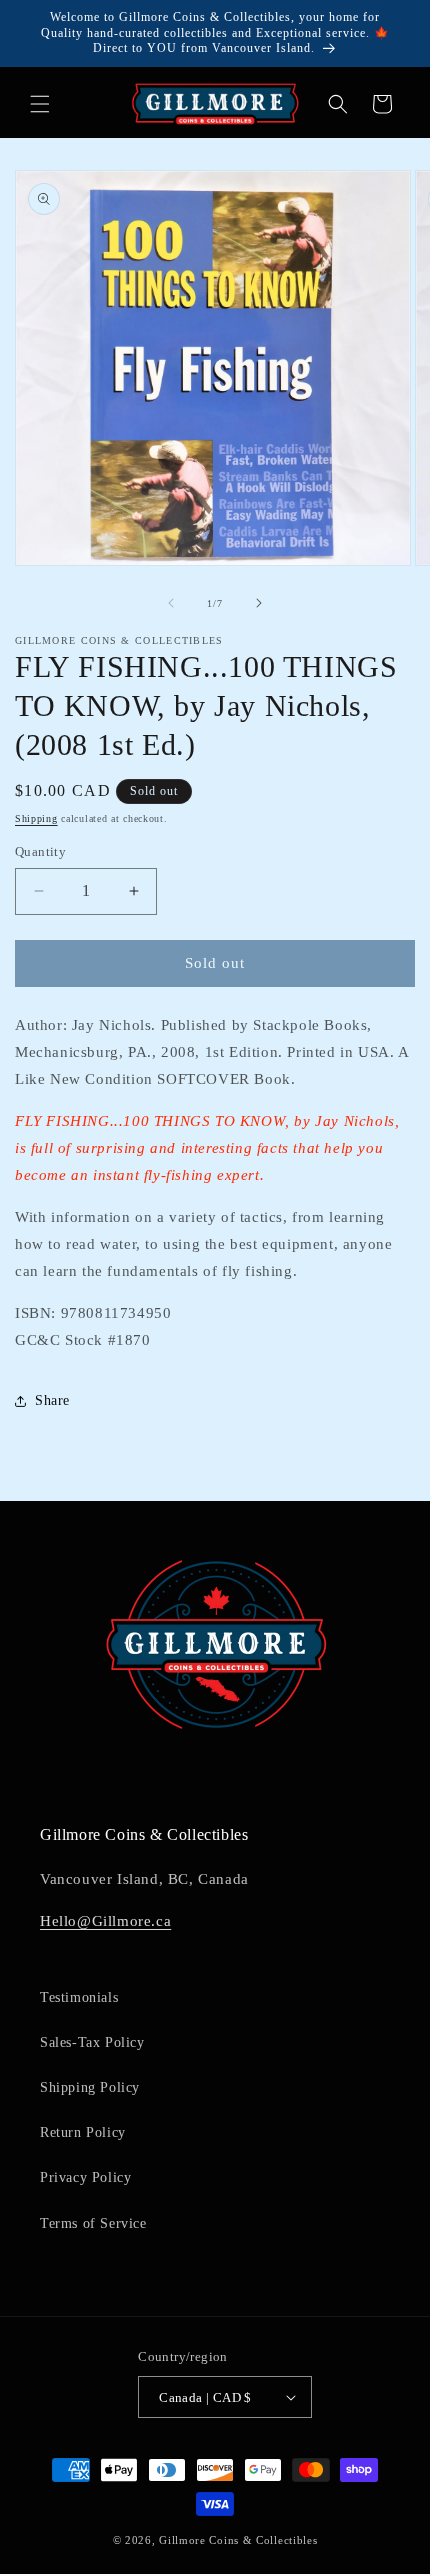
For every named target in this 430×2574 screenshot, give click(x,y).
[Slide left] (171, 603)
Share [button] (52, 1400)
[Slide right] (259, 603)
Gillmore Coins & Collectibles (238, 2540)
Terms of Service (93, 2223)
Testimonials (79, 1997)
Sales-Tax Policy (92, 2042)
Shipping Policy (90, 2087)
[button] (40, 104)
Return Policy (83, 2132)
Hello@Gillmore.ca (105, 1921)
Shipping (36, 818)
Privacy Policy (85, 2177)
